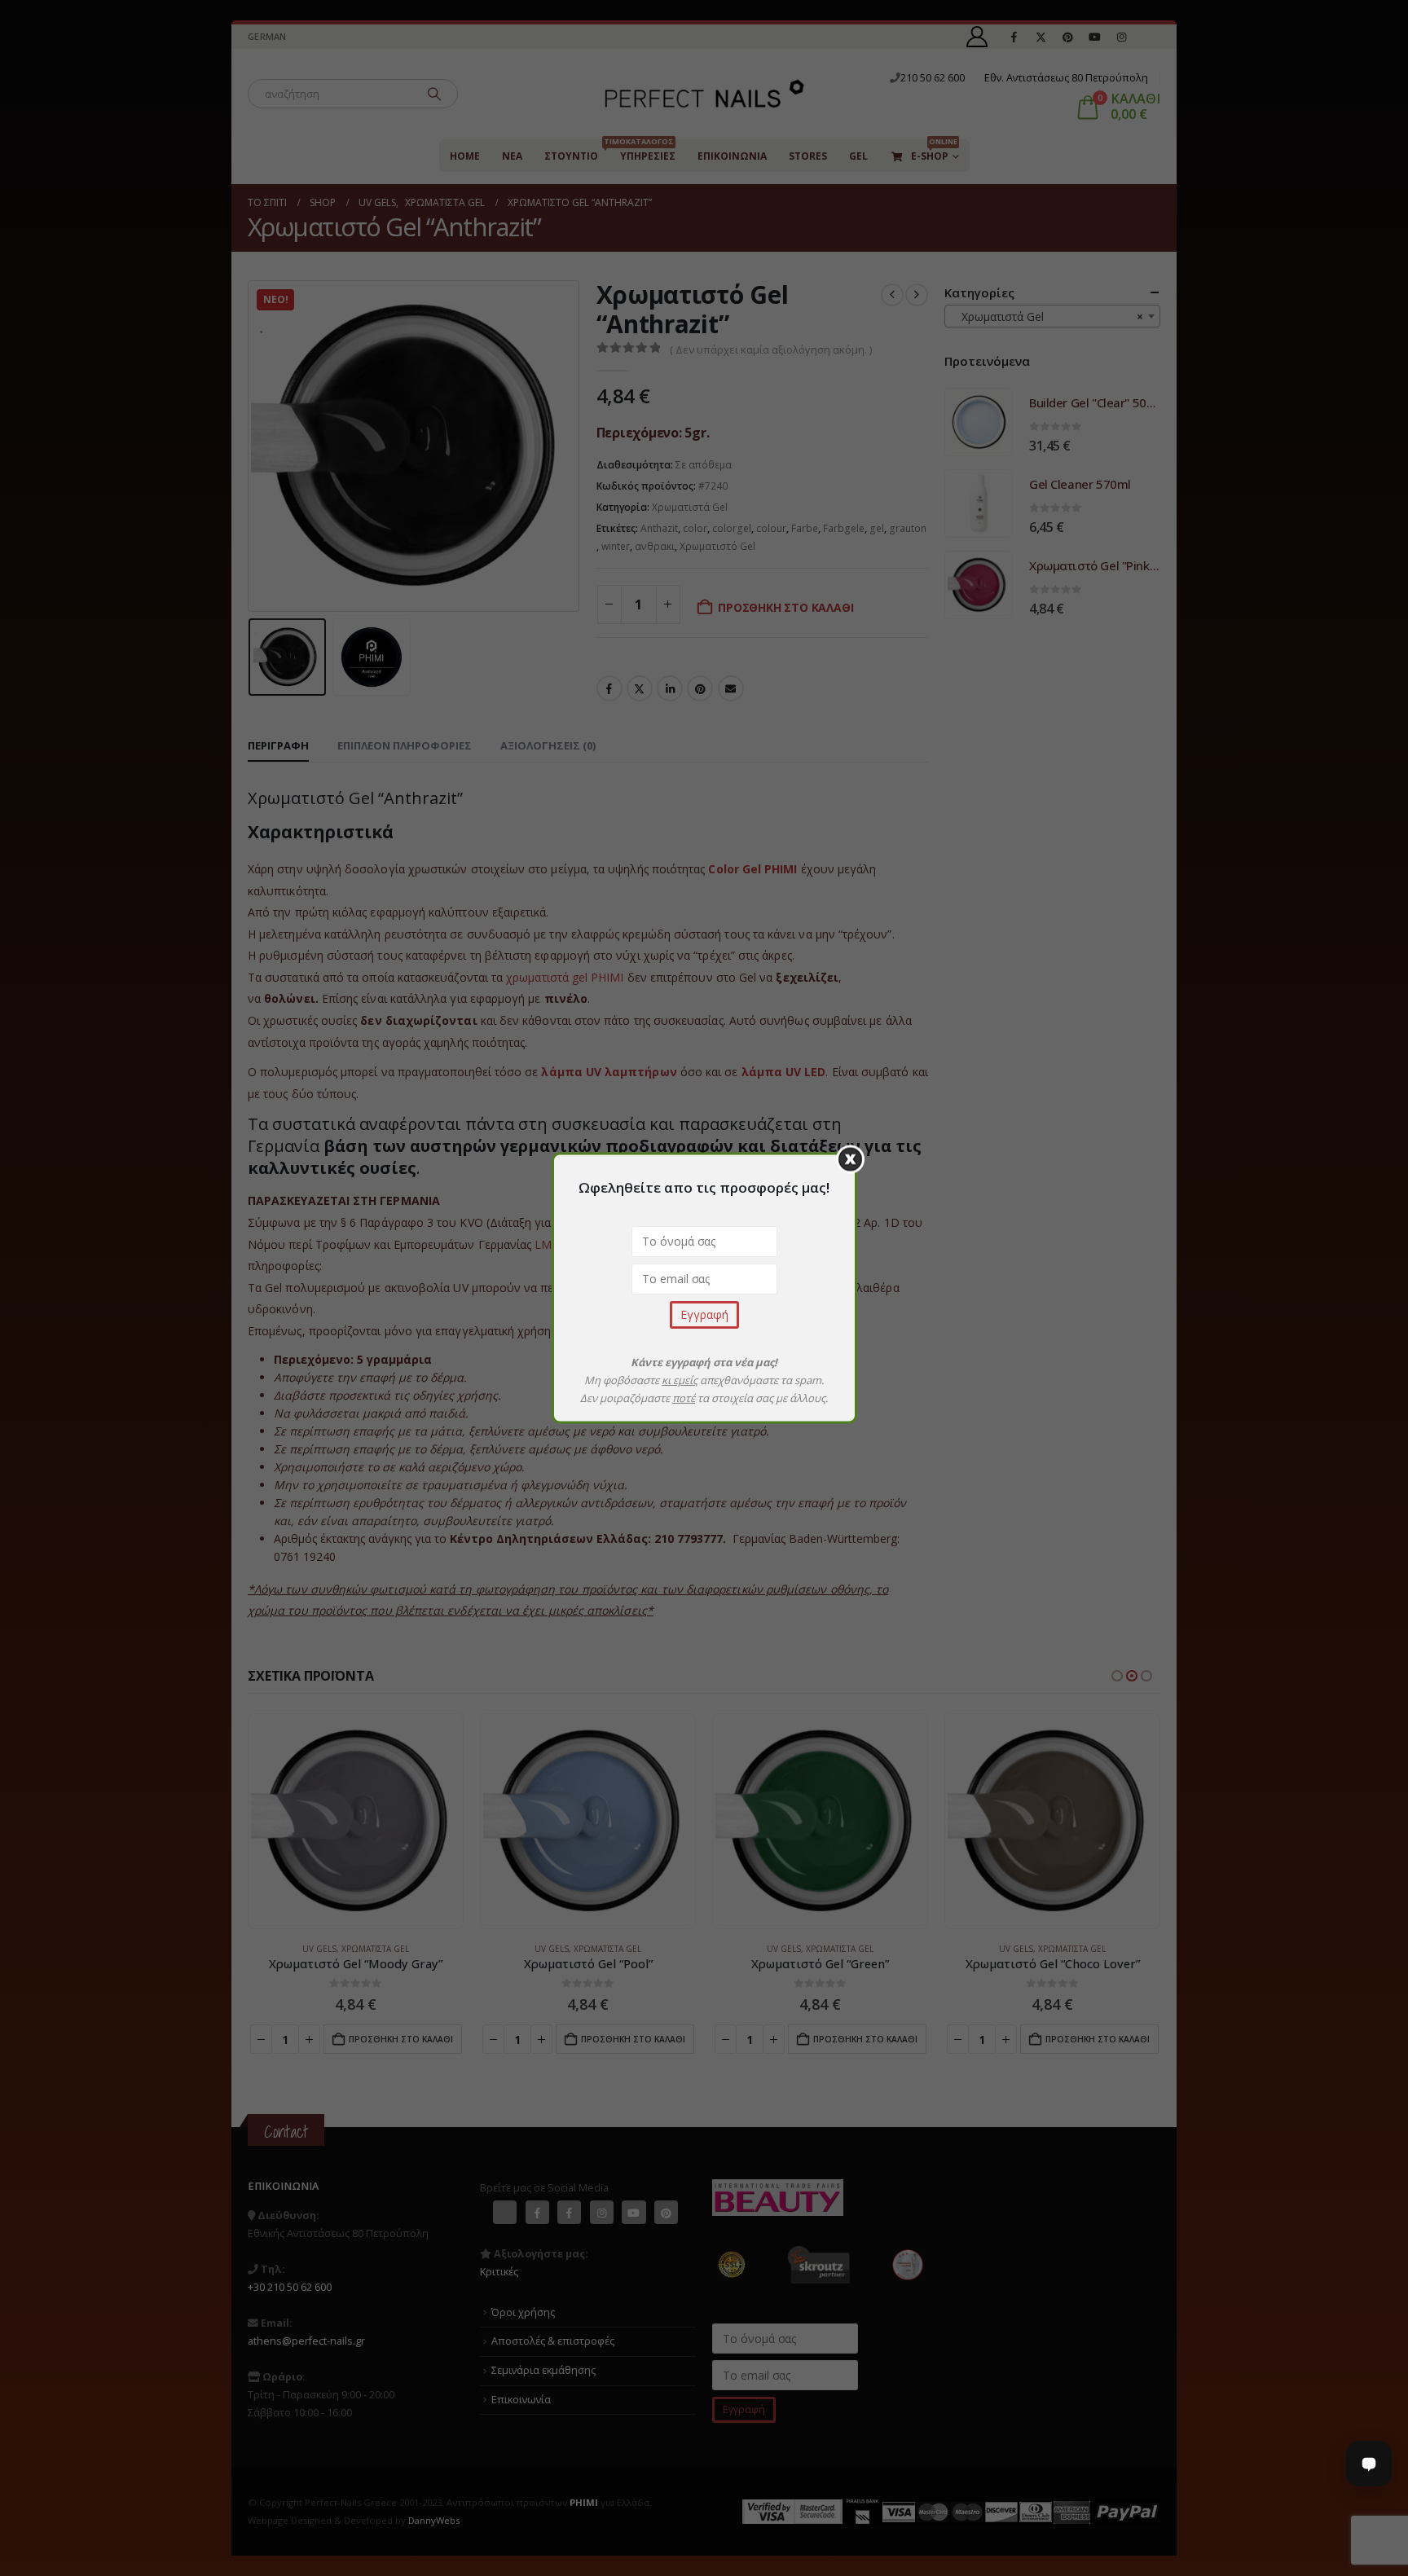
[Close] (850, 1160)
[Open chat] (1369, 2464)
